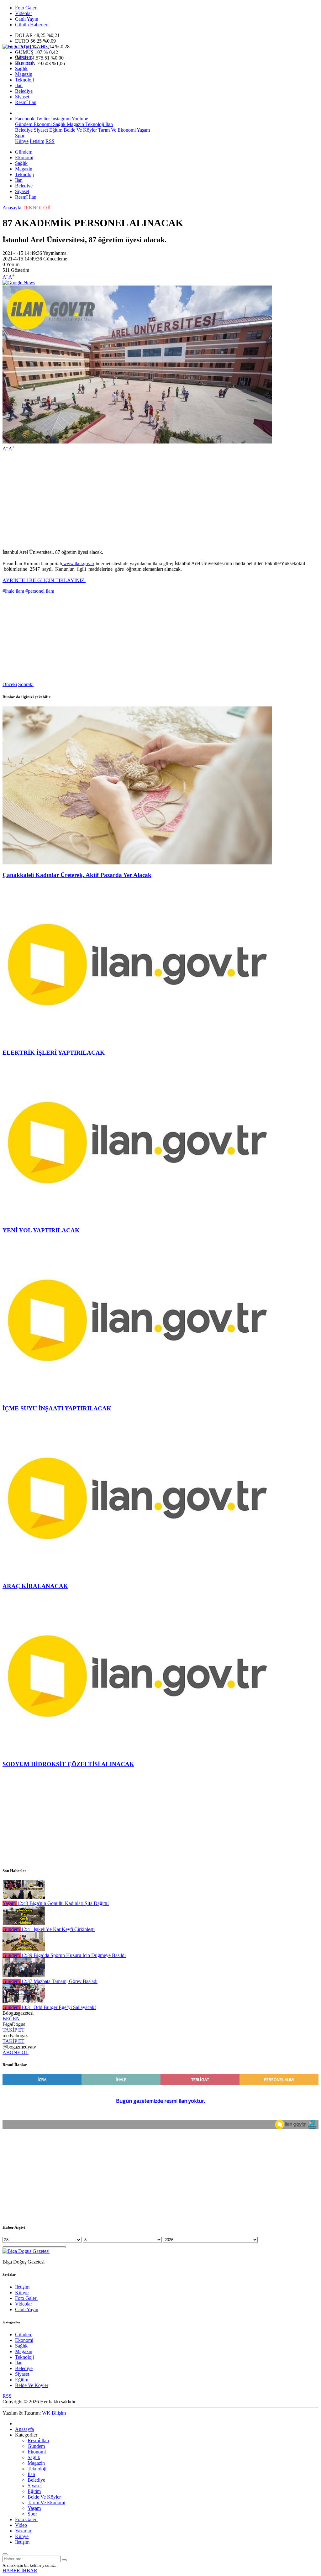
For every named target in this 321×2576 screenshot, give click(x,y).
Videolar (24, 13)
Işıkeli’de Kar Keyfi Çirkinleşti (58, 1929)
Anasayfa (12, 208)
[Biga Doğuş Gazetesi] (26, 47)
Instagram (61, 119)
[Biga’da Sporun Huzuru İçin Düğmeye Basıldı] (24, 1950)
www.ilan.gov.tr (78, 564)
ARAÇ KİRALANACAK (35, 1586)
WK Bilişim (54, 2413)
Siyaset (22, 97)
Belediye (24, 91)
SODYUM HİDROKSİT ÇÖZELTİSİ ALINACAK (68, 1764)
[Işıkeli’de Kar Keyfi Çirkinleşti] (24, 1924)
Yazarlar (23, 2531)
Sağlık (21, 68)
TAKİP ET (13, 2030)
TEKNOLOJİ (37, 208)
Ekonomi (24, 63)
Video (21, 2525)
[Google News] (19, 283)
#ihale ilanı (13, 591)
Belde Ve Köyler (80, 130)
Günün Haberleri (32, 25)
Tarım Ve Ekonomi (116, 130)
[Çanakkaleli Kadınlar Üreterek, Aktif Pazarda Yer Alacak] (137, 863)
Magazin (24, 74)
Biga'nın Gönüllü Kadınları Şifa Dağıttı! (63, 1903)
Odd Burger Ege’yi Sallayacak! (58, 2007)
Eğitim (55, 130)
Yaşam (143, 130)
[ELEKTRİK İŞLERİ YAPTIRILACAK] (137, 1040)
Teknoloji (24, 80)
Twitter (43, 119)
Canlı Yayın (27, 19)
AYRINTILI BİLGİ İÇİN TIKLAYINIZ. (44, 580)
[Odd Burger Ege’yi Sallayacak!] (24, 2002)
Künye (22, 141)
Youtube (80, 119)
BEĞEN (11, 2019)
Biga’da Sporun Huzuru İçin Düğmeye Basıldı (73, 1955)
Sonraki (26, 684)
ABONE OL (16, 2052)
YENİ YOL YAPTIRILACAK (41, 1230)
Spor (20, 136)
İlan (19, 85)
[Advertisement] (160, 501)
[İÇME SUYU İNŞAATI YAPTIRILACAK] (137, 1396)
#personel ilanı (40, 591)
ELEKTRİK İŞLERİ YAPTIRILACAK (54, 1053)
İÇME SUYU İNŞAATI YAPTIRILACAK (57, 1408)
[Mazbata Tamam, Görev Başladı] (24, 1976)
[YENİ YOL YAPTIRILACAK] (137, 1218)
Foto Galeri (26, 8)
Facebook (25, 119)
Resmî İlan (26, 102)
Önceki (10, 684)
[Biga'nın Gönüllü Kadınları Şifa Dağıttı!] (24, 1898)
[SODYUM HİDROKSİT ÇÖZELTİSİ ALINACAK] (137, 1752)
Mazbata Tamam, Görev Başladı (59, 1981)
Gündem (24, 57)
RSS (50, 141)
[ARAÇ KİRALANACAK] (137, 1574)
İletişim (37, 141)
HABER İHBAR (20, 2571)
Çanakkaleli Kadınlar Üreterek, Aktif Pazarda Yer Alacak (77, 875)
